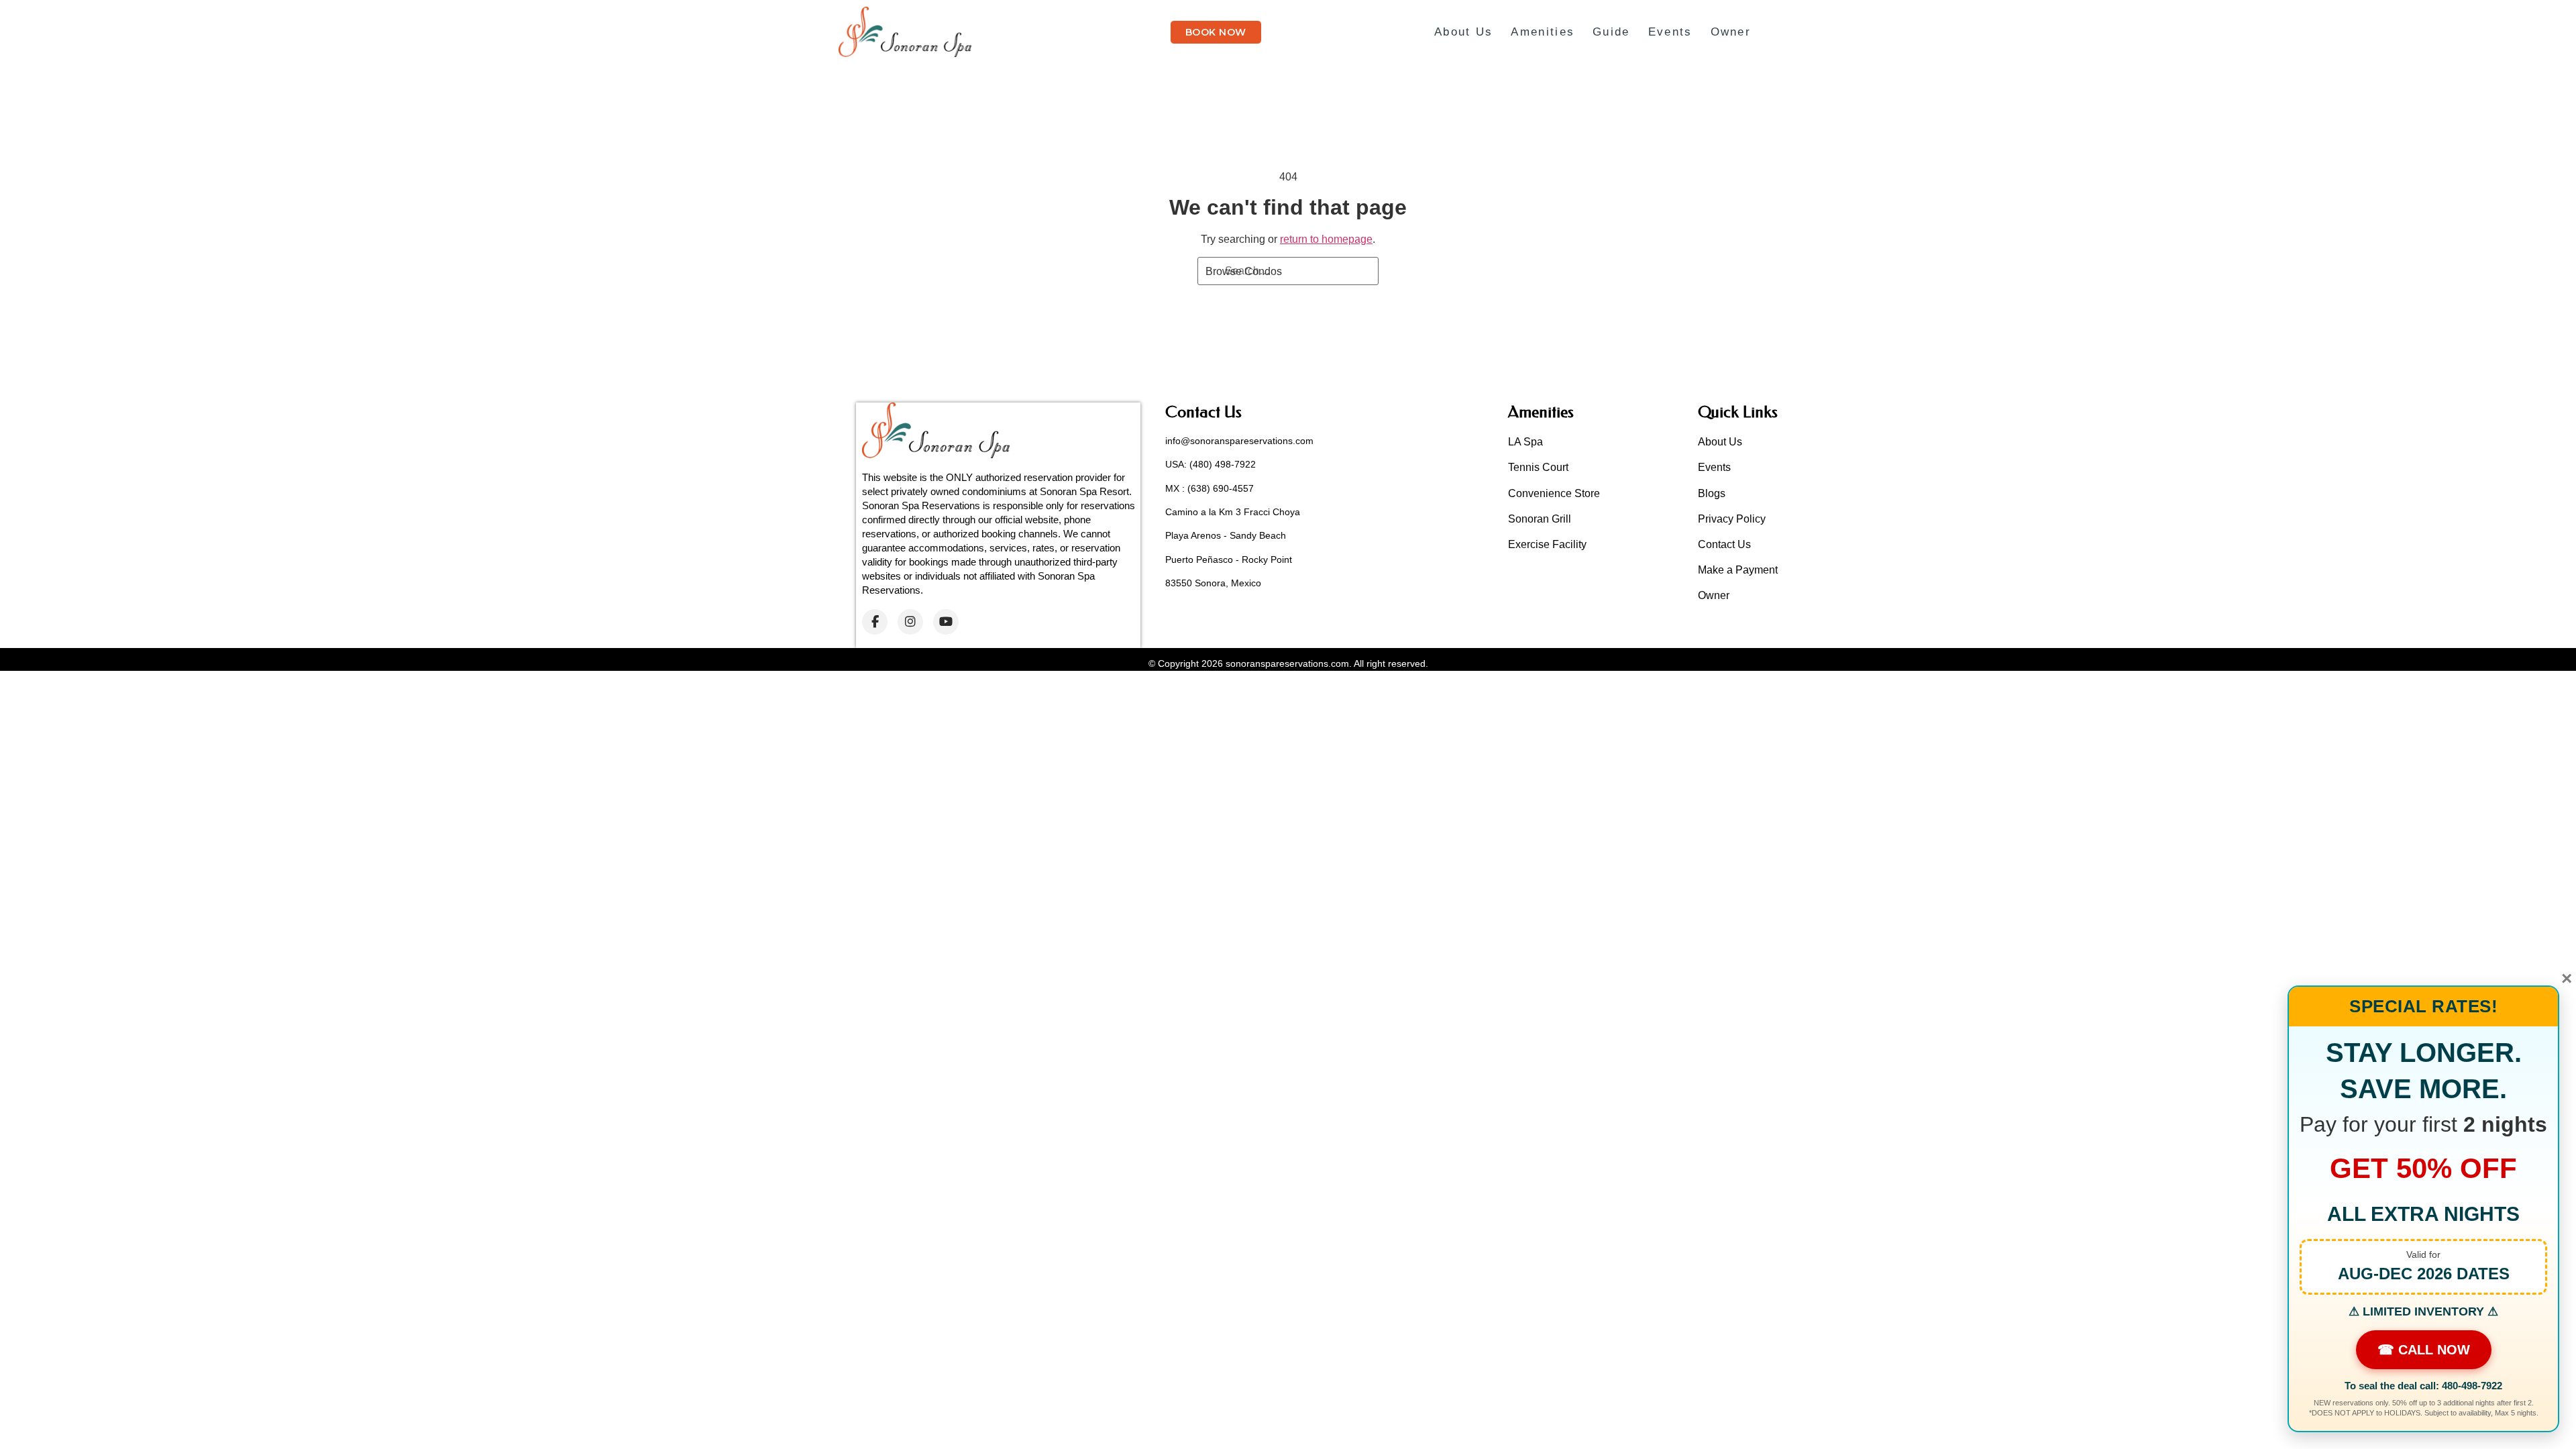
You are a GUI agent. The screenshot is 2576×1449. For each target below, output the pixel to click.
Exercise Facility (1547, 544)
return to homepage (1326, 239)
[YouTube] (946, 622)
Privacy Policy (1732, 519)
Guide (1611, 32)
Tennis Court (1538, 467)
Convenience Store (1554, 493)
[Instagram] (910, 622)
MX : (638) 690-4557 (1210, 488)
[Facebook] (875, 622)
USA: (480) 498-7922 (1211, 464)
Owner (1731, 32)
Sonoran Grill (1540, 519)
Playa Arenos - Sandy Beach (1226, 535)
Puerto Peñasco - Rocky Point (1229, 559)
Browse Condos (1244, 271)
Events (1670, 32)
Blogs (1712, 493)
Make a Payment (1738, 570)
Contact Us (1724, 544)
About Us (1463, 32)
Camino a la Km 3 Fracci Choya (1233, 512)
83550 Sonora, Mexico (1213, 583)
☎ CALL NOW (2424, 1350)
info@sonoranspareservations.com (1239, 441)
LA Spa (1525, 442)
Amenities (1543, 32)
